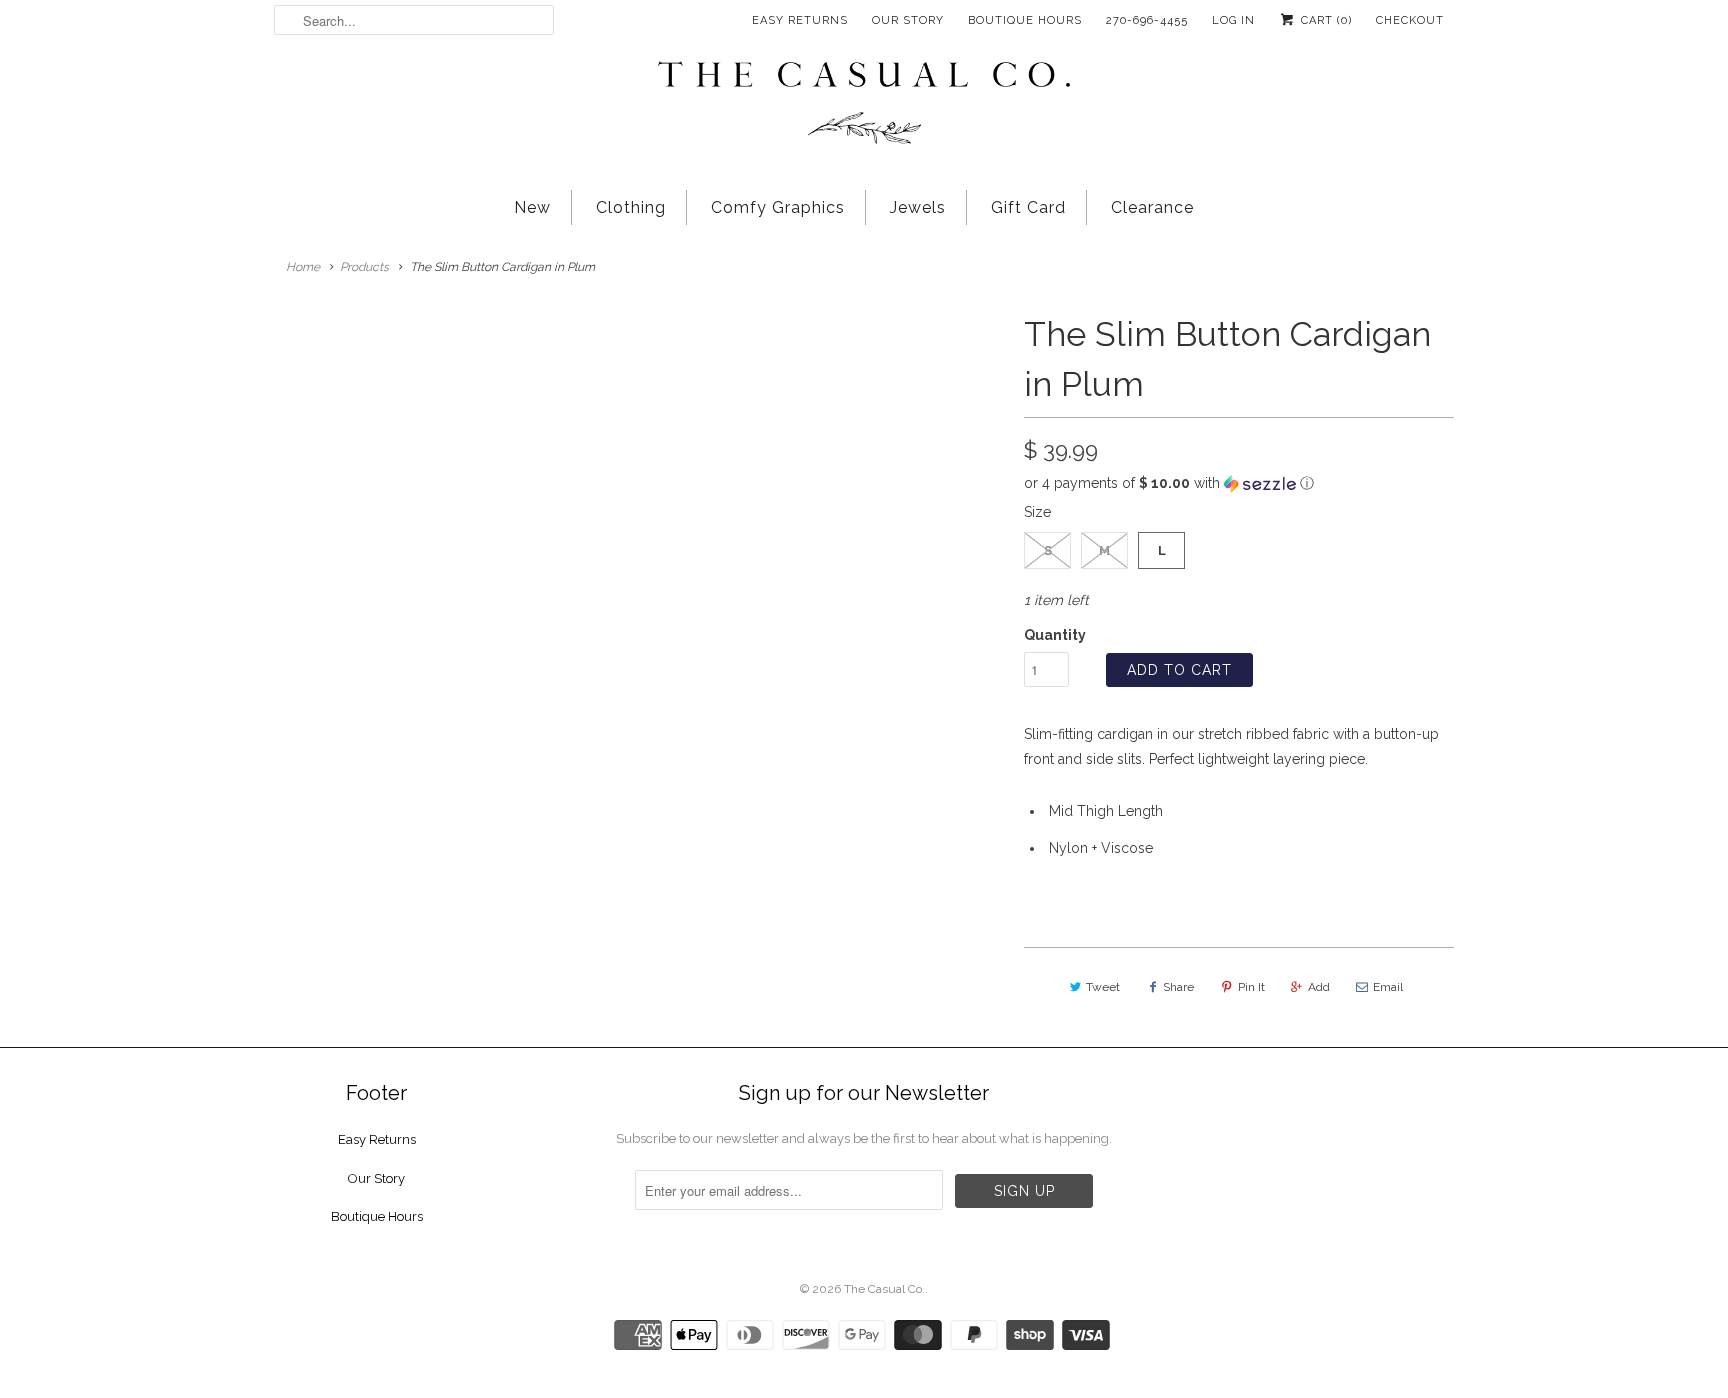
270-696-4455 (1147, 20)
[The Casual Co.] (864, 105)
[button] (1239, 483)
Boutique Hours (1025, 20)
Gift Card (1028, 207)
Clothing (631, 207)
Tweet (1103, 987)
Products (364, 267)
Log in (1233, 20)
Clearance (1152, 207)
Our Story (908, 20)
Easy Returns (800, 20)
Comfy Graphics (778, 207)
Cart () (1324, 20)
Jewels (918, 207)
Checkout (1410, 20)
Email (1388, 987)
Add (1319, 987)
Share (1178, 987)
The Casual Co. (884, 1289)
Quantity (1055, 635)
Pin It (1251, 987)
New (532, 207)
